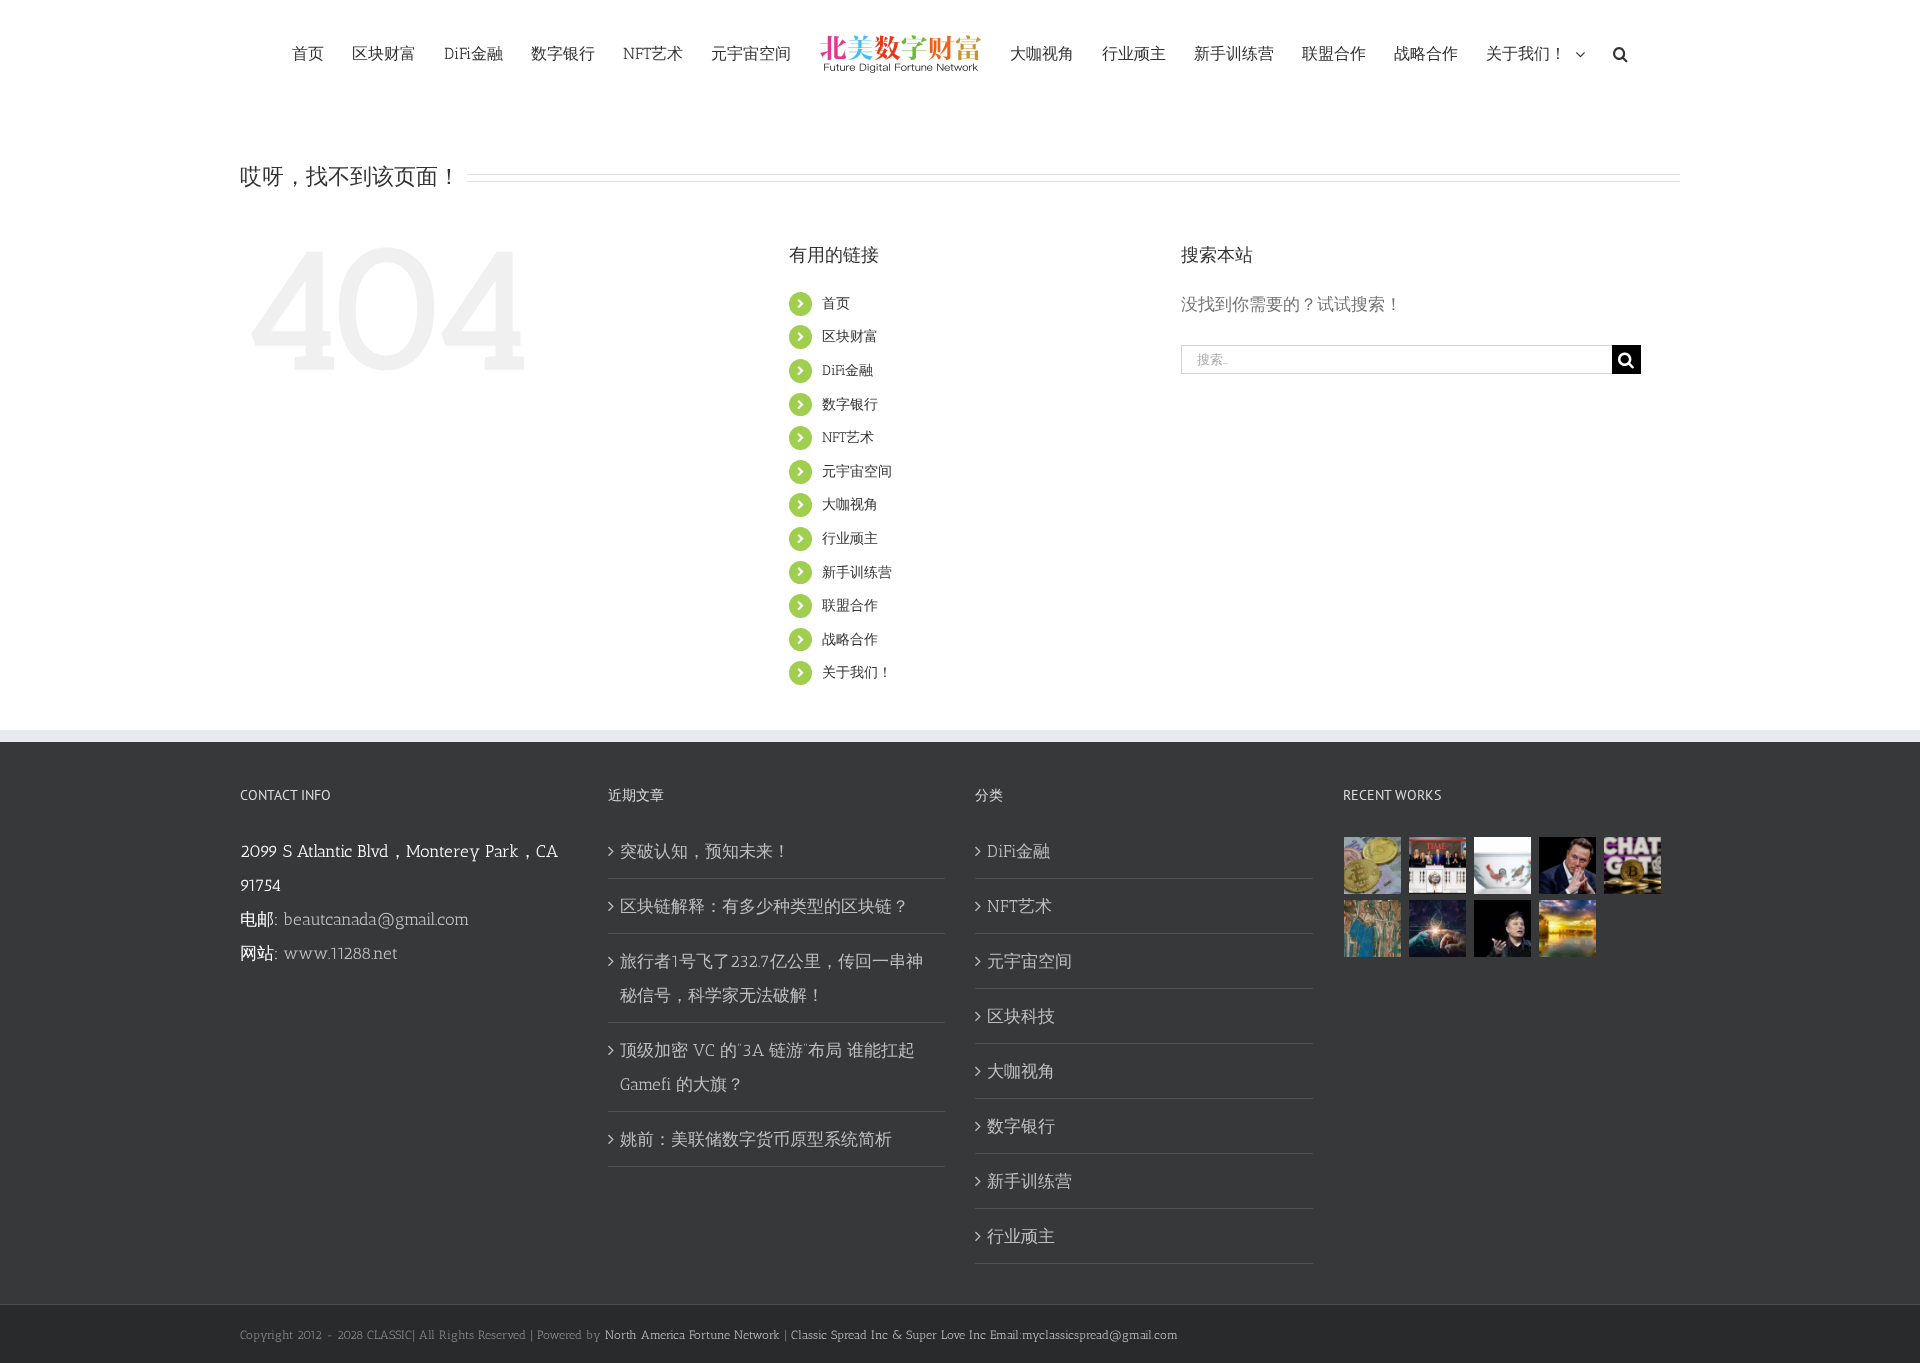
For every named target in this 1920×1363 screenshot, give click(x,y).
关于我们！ (857, 672)
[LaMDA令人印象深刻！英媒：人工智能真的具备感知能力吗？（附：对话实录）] (1438, 928)
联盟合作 (850, 605)
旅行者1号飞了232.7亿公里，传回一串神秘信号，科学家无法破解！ (771, 978)
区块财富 (850, 336)
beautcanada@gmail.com (376, 919)
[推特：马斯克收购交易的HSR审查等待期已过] (1503, 928)
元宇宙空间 (857, 471)
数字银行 (850, 404)
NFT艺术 (848, 437)
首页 (836, 303)
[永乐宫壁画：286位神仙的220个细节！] (1373, 928)
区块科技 (1021, 1016)
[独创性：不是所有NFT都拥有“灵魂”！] (1568, 928)
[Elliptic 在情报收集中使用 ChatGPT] (1633, 865)
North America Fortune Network (692, 1335)
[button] (1588, 53)
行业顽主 (850, 538)
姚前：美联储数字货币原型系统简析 (756, 1139)
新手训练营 (857, 572)
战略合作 (850, 639)
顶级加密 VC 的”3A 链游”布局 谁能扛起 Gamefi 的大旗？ (767, 1067)
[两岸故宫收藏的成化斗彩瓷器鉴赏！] (1503, 865)
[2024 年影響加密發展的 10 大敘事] (1373, 865)
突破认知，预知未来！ (705, 851)
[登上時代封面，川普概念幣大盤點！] (1438, 865)
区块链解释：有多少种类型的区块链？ (764, 906)
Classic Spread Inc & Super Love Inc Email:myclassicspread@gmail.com (984, 1335)
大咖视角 (850, 504)
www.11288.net (340, 953)
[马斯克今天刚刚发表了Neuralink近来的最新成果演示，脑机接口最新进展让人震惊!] (1568, 865)
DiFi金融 (847, 370)
